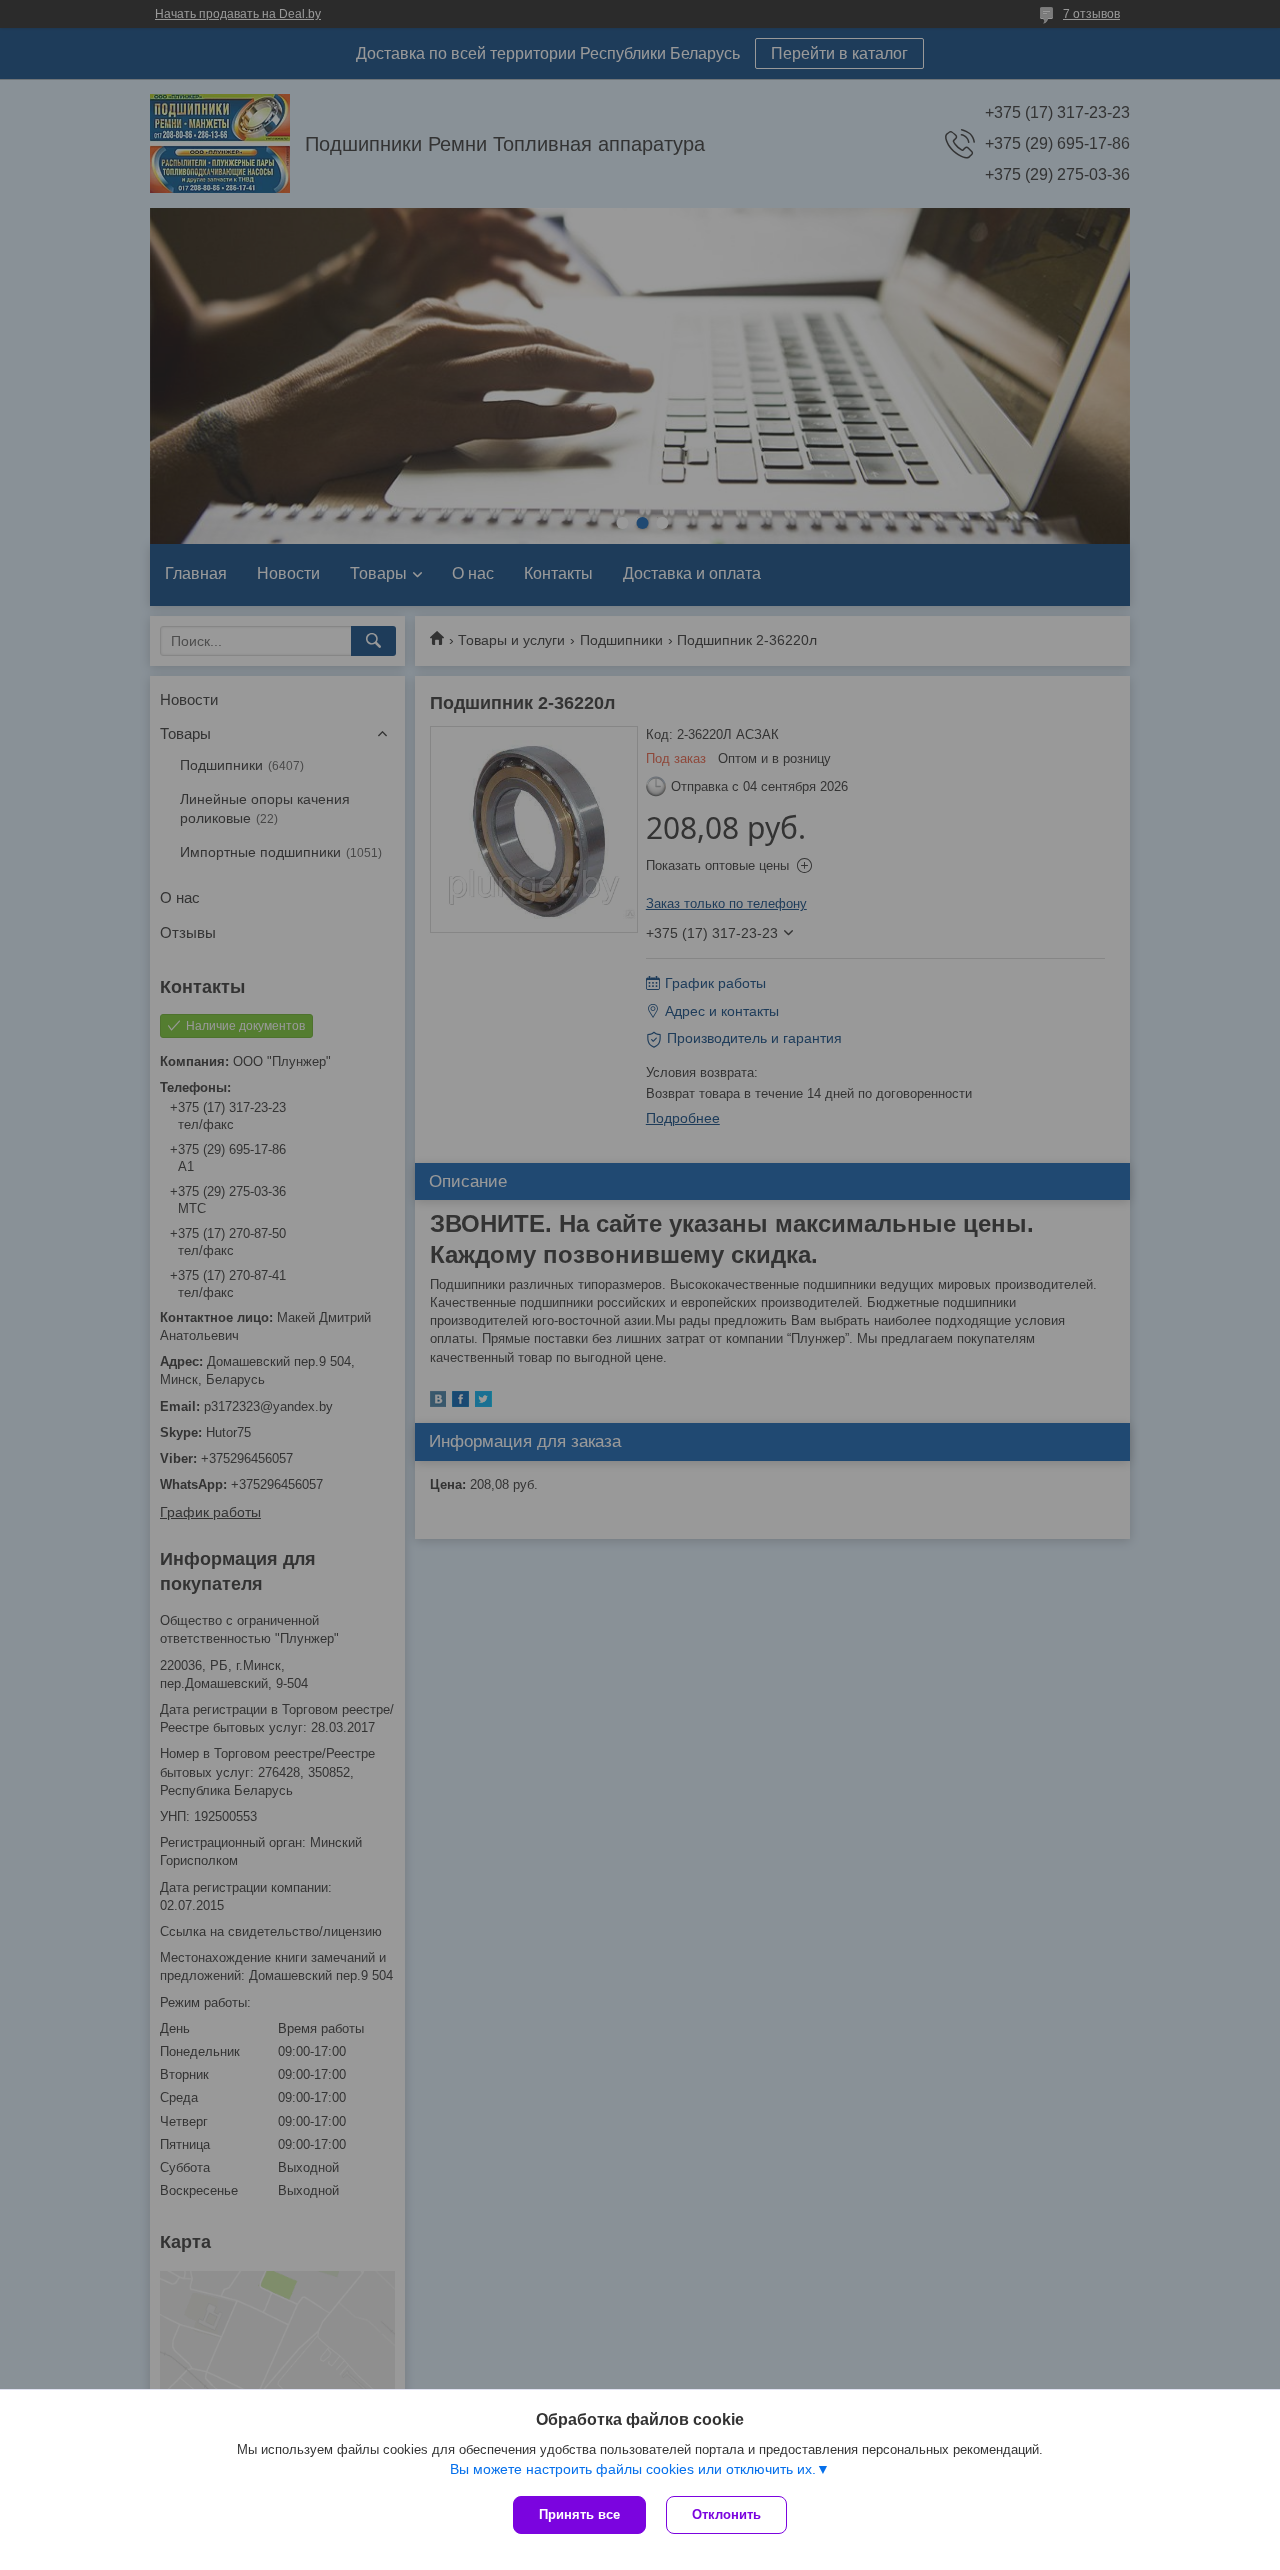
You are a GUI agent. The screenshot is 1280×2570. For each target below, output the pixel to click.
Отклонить (726, 2514)
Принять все (579, 2514)
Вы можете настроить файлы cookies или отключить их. (633, 2469)
